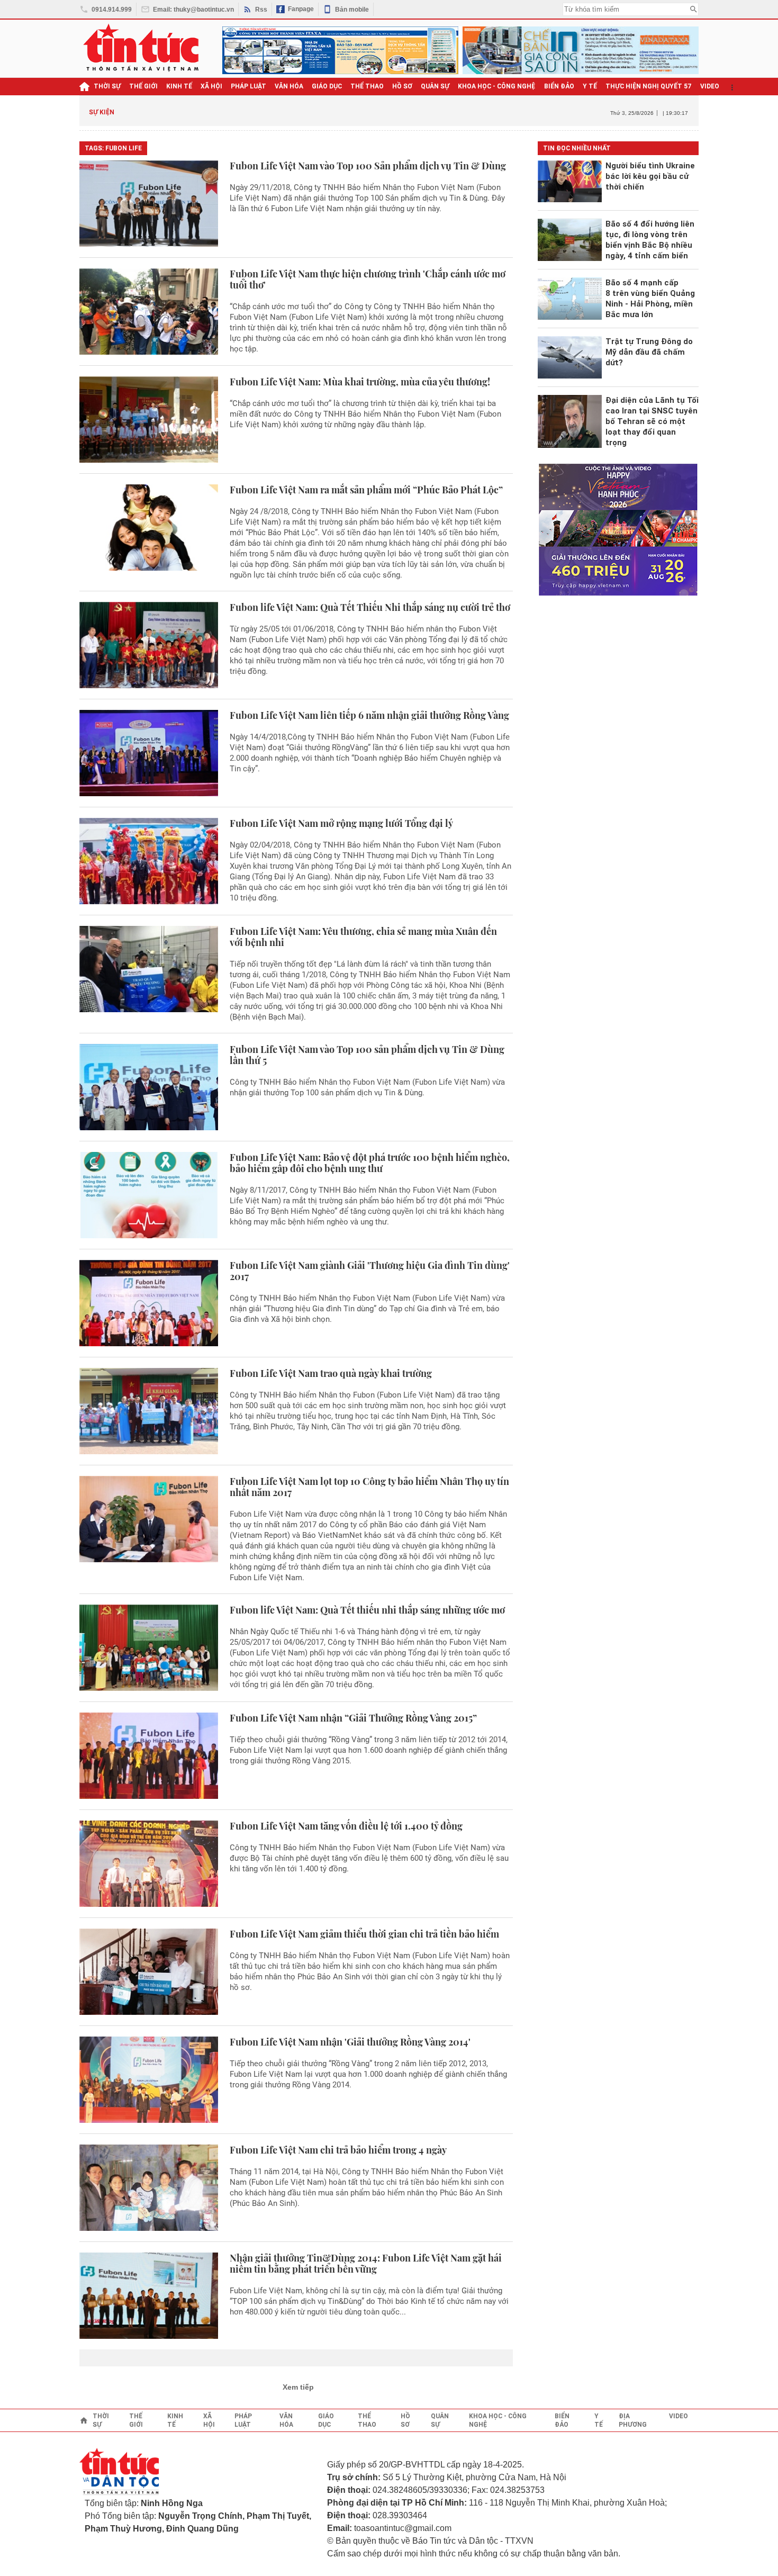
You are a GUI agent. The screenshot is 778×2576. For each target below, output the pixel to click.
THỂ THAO (367, 86)
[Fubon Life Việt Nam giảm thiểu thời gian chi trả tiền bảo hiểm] (149, 1972)
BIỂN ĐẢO (559, 86)
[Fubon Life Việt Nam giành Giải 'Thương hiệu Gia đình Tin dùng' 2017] (149, 1303)
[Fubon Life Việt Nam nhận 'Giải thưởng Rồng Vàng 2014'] (149, 2080)
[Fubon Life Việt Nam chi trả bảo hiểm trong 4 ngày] (149, 2188)
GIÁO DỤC (327, 86)
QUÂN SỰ (435, 86)
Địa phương (633, 2420)
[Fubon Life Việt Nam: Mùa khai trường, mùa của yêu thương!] (149, 420)
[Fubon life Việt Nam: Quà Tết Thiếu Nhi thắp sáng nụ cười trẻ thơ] (149, 645)
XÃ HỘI (211, 86)
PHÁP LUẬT (248, 86)
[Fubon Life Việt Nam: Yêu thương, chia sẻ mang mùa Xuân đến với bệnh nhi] (149, 974)
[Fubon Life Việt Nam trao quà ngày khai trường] (149, 1411)
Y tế (590, 86)
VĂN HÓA (289, 86)
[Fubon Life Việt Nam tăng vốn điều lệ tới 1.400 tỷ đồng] (149, 1864)
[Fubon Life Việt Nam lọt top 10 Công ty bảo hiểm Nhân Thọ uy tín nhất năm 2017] (149, 1529)
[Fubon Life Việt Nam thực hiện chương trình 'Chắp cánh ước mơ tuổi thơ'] (149, 312)
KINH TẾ (179, 86)
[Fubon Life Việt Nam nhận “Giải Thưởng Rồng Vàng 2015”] (149, 1756)
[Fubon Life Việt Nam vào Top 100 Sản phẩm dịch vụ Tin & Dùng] (149, 204)
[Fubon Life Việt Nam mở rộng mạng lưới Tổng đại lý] (149, 861)
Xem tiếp (298, 2387)
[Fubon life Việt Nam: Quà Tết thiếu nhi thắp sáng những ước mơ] (149, 1648)
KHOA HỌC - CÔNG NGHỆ (497, 86)
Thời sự (107, 86)
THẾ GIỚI (143, 86)
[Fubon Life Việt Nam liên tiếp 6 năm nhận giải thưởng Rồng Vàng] (149, 753)
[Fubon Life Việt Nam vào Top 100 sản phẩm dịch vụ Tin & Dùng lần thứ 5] (149, 1087)
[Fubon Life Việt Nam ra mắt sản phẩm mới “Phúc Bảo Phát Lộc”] (149, 532)
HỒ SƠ (402, 86)
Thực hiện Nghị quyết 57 (649, 86)
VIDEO (710, 86)
